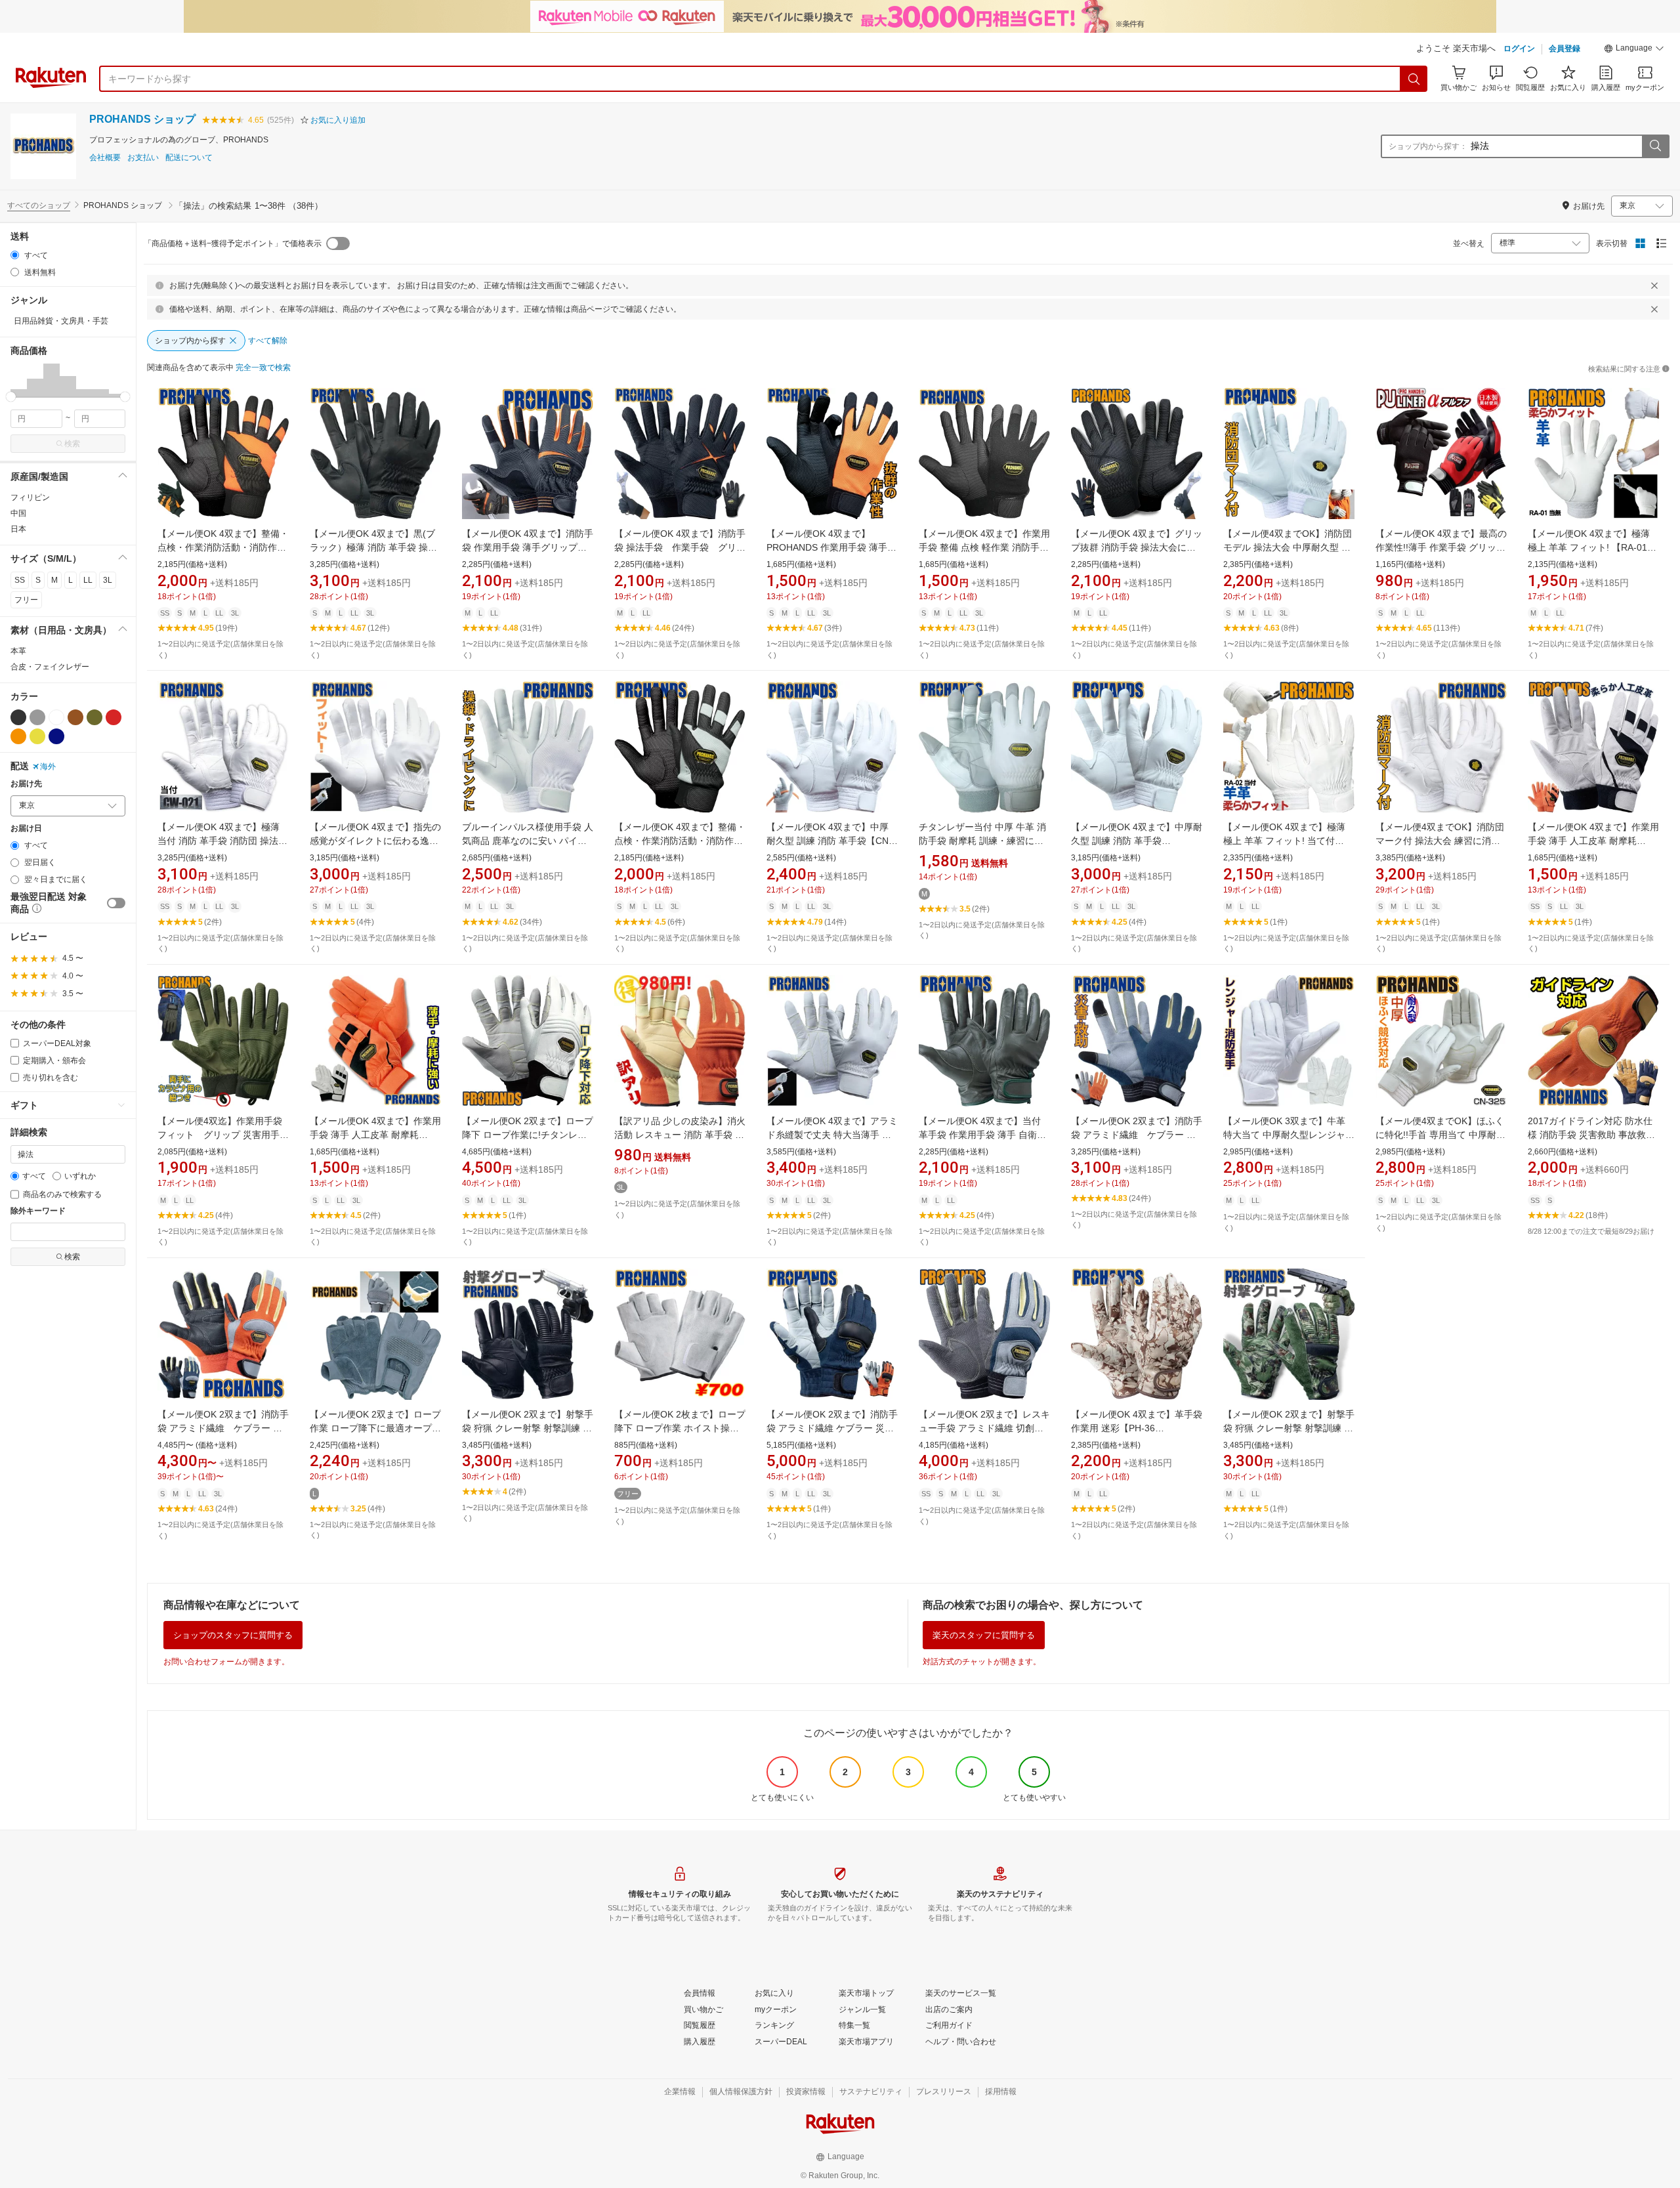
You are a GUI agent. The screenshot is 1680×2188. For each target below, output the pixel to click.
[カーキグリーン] (94, 717)
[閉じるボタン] (1654, 285)
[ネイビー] (56, 736)
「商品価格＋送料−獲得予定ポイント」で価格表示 (233, 243)
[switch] (116, 903)
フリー (26, 600)
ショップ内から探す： (1428, 146)
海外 (48, 767)
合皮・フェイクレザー (50, 667)
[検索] (1414, 79)
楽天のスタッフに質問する (984, 1635)
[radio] (15, 255)
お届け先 (26, 784)
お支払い (143, 158)
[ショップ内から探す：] (1655, 146)
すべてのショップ (39, 205)
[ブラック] (18, 717)
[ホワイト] (56, 717)
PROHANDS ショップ (142, 119)
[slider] (11, 397)
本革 (18, 651)
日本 (18, 529)
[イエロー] (37, 736)
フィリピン (30, 497)
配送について (189, 158)
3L (108, 580)
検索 (72, 444)
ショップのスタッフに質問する (233, 1635)
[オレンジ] (18, 736)
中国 (18, 513)
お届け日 (26, 829)
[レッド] (114, 717)
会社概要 (105, 158)
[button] (1634, 50)
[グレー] (37, 717)
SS (20, 580)
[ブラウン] (75, 717)
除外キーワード (38, 1211)
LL (88, 580)
